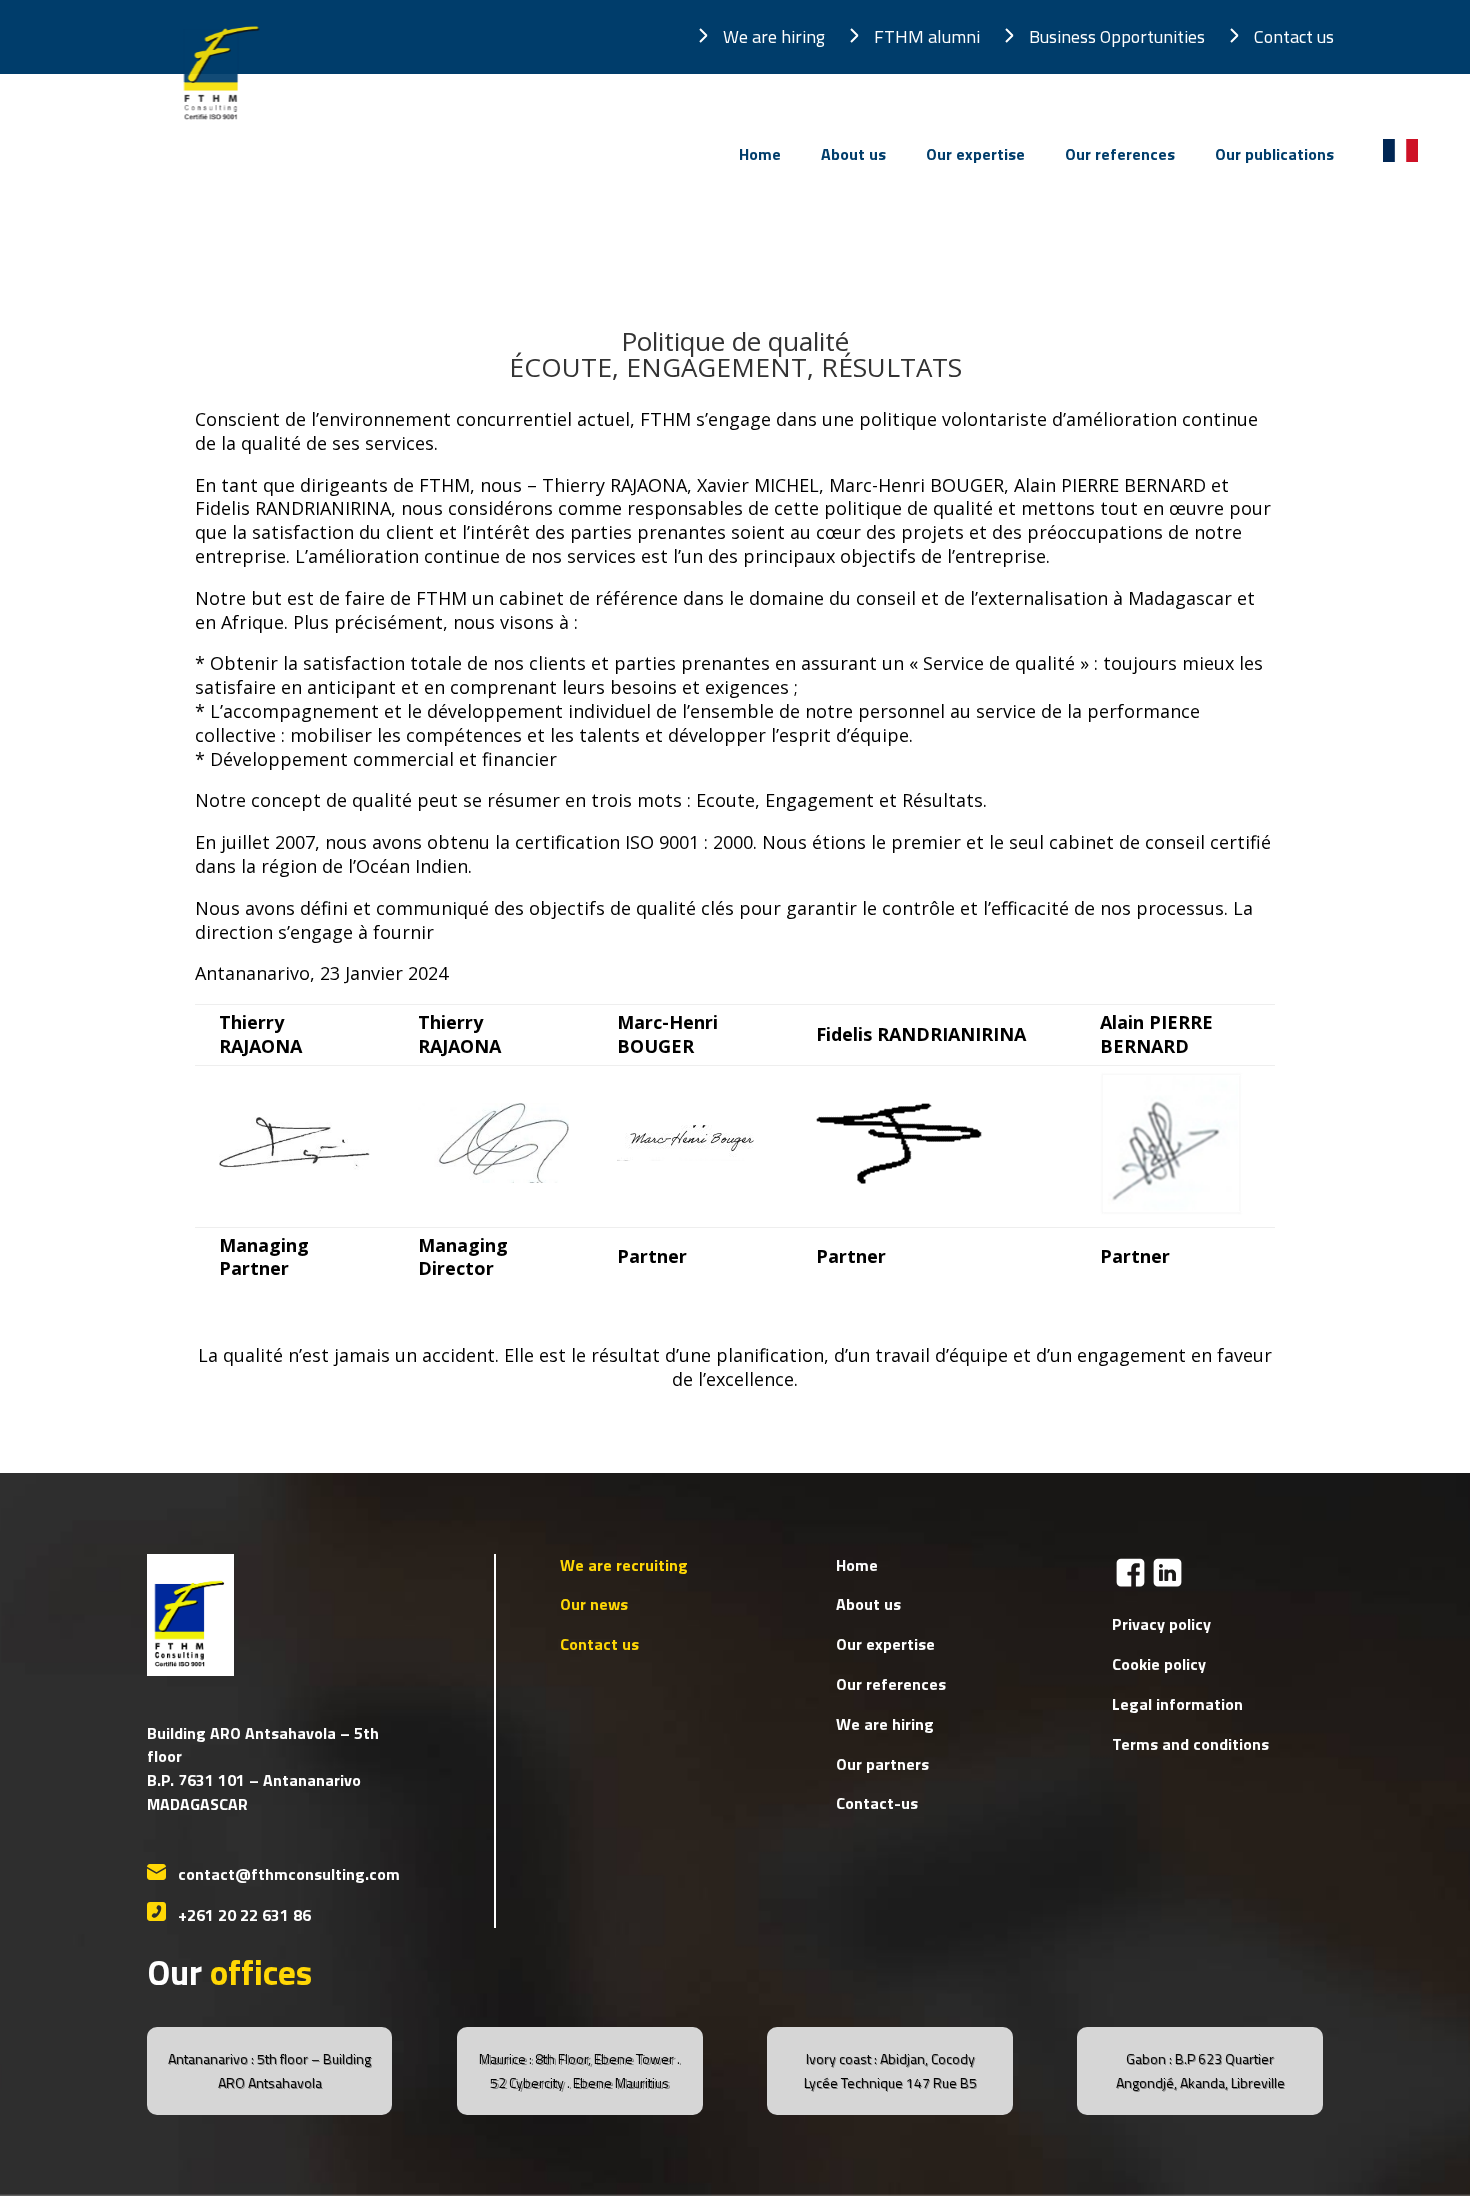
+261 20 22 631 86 (244, 1915)
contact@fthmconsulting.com (289, 1874)
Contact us (1294, 36)
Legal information (1177, 1704)
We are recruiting (624, 1565)
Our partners (882, 1764)
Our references (1120, 156)
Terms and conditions (1190, 1744)
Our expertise (975, 156)
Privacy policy (1161, 1624)
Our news (594, 1604)
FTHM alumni (927, 36)
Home (760, 156)
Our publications (1274, 156)
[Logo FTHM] (218, 126)
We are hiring (774, 36)
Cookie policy (1159, 1664)
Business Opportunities (1117, 36)
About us (853, 156)
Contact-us (877, 1803)
